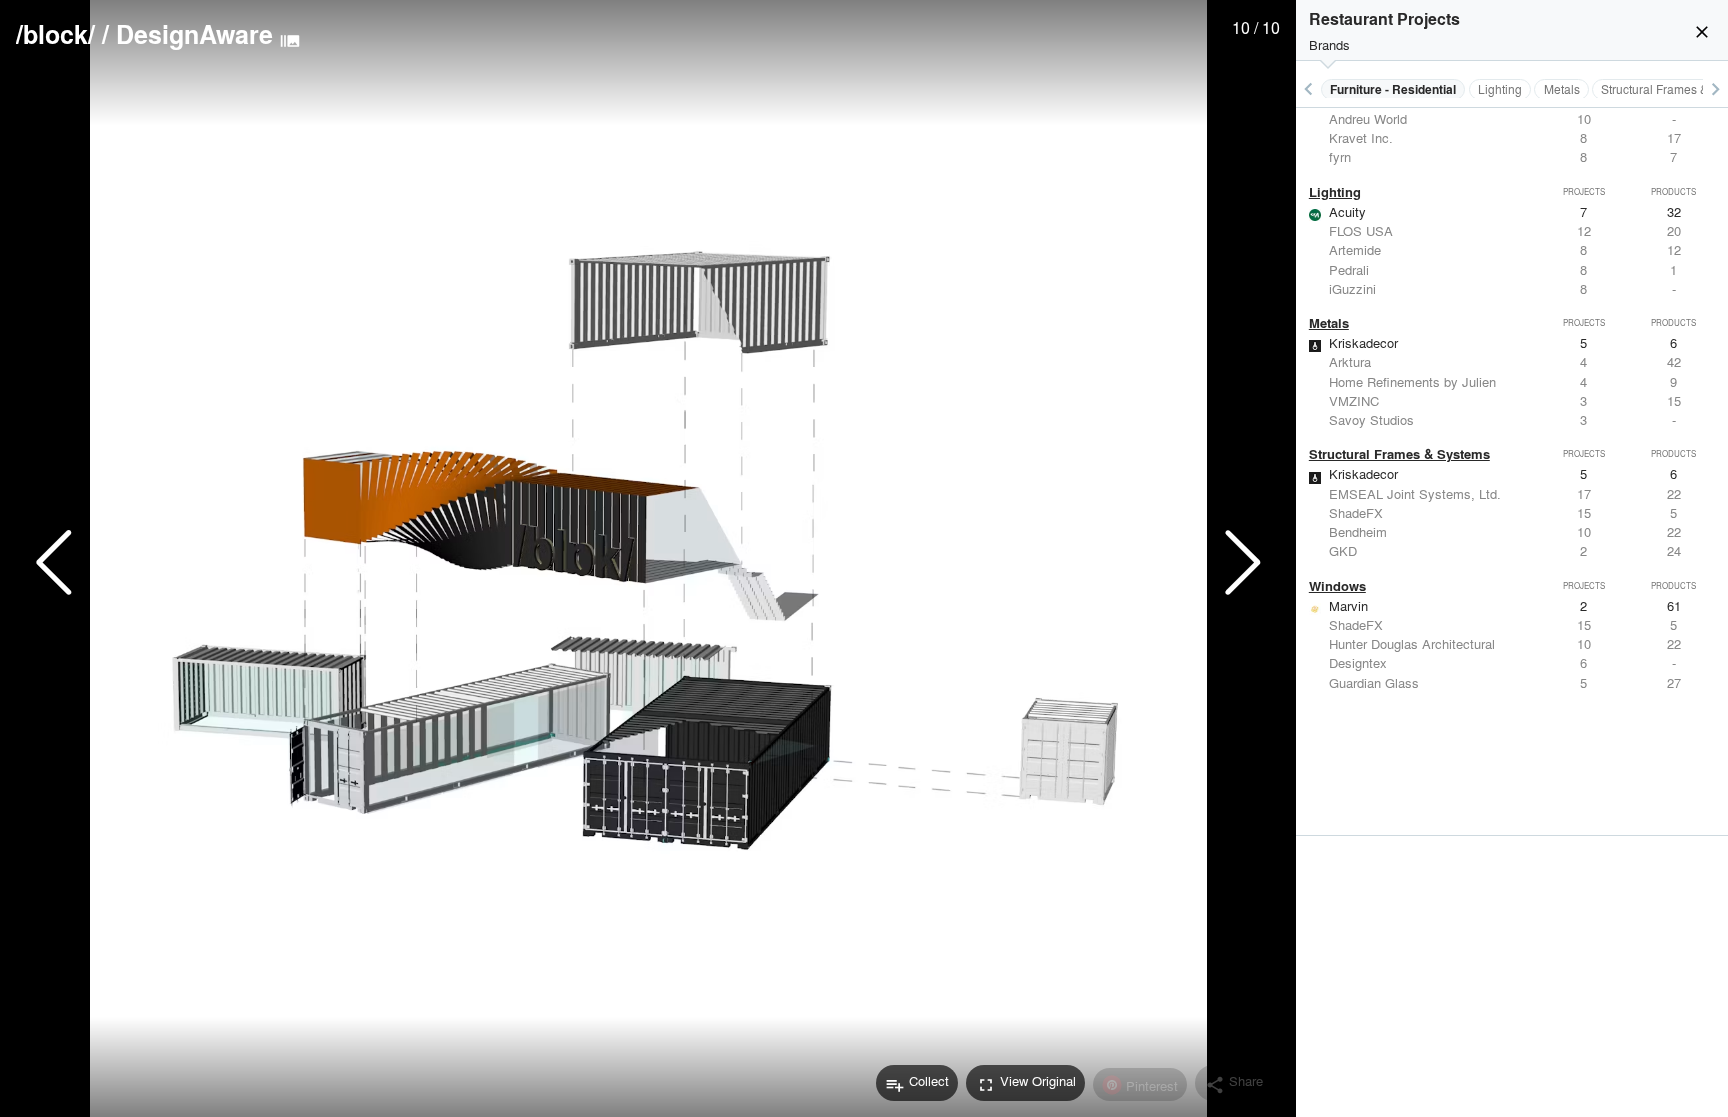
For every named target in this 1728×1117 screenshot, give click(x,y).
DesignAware (194, 34)
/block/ (55, 34)
